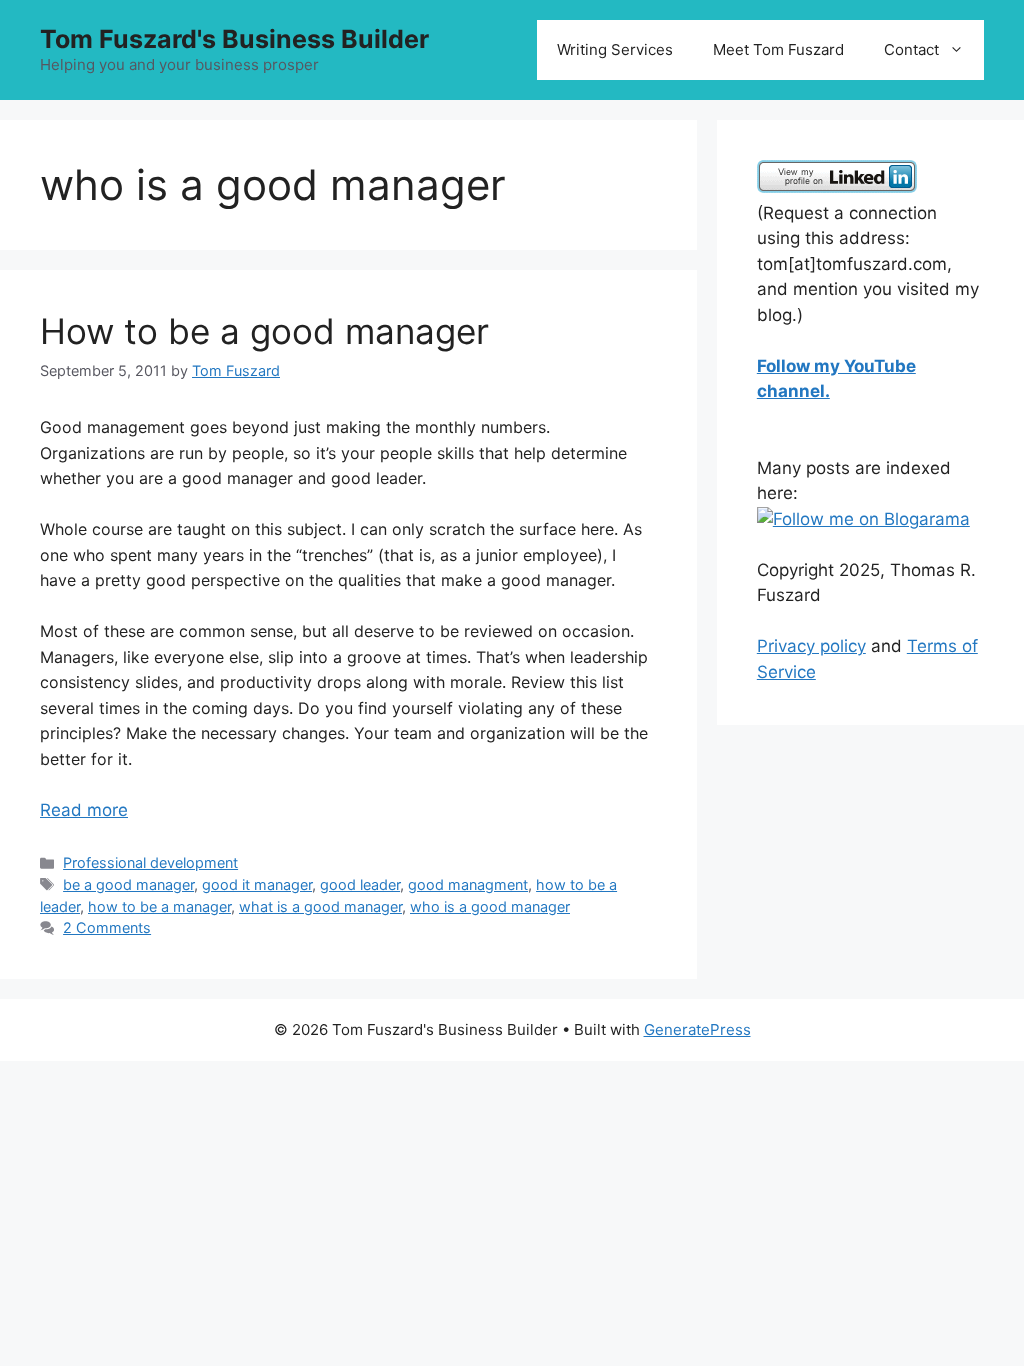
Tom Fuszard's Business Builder (234, 39)
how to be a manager (159, 906)
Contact (911, 49)
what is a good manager (320, 906)
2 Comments (107, 927)
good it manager (257, 884)
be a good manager (128, 884)
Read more (84, 810)
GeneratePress (697, 1029)
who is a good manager (490, 906)
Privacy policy (811, 646)
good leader (360, 884)
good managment (468, 884)
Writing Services (615, 49)
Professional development (150, 862)
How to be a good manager (264, 331)
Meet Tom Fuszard (778, 49)
